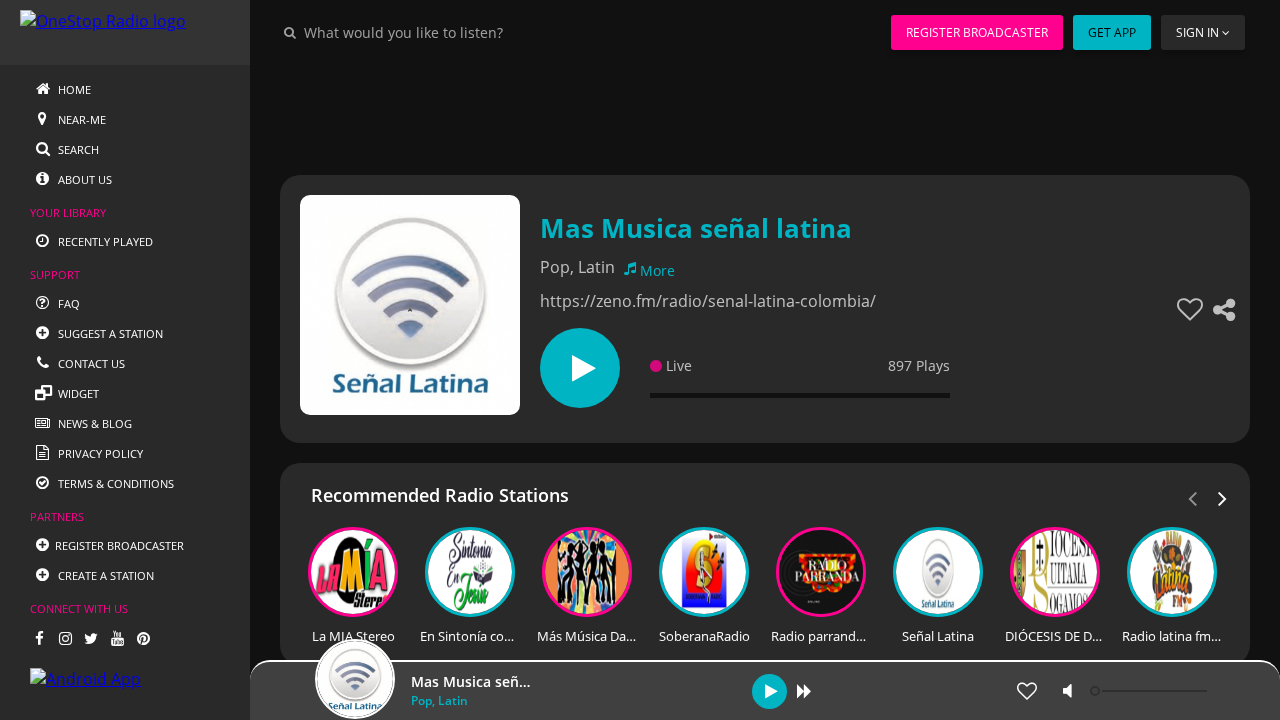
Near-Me (80, 119)
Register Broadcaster (977, 32)
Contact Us (90, 363)
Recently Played (104, 241)
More (657, 270)
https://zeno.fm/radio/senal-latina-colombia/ (708, 301)
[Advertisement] (765, 110)
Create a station (104, 575)
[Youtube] (117, 638)
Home (73, 89)
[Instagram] (65, 638)
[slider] (1151, 691)
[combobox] (464, 32)
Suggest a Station (109, 333)
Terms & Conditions (114, 483)
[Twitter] (91, 638)
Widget (77, 393)
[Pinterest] (143, 638)
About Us (83, 179)
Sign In (1197, 32)
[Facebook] (39, 638)
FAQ (67, 303)
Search (77, 149)
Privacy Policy (99, 453)
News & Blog (93, 423)
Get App (1112, 32)
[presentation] (1223, 497)
